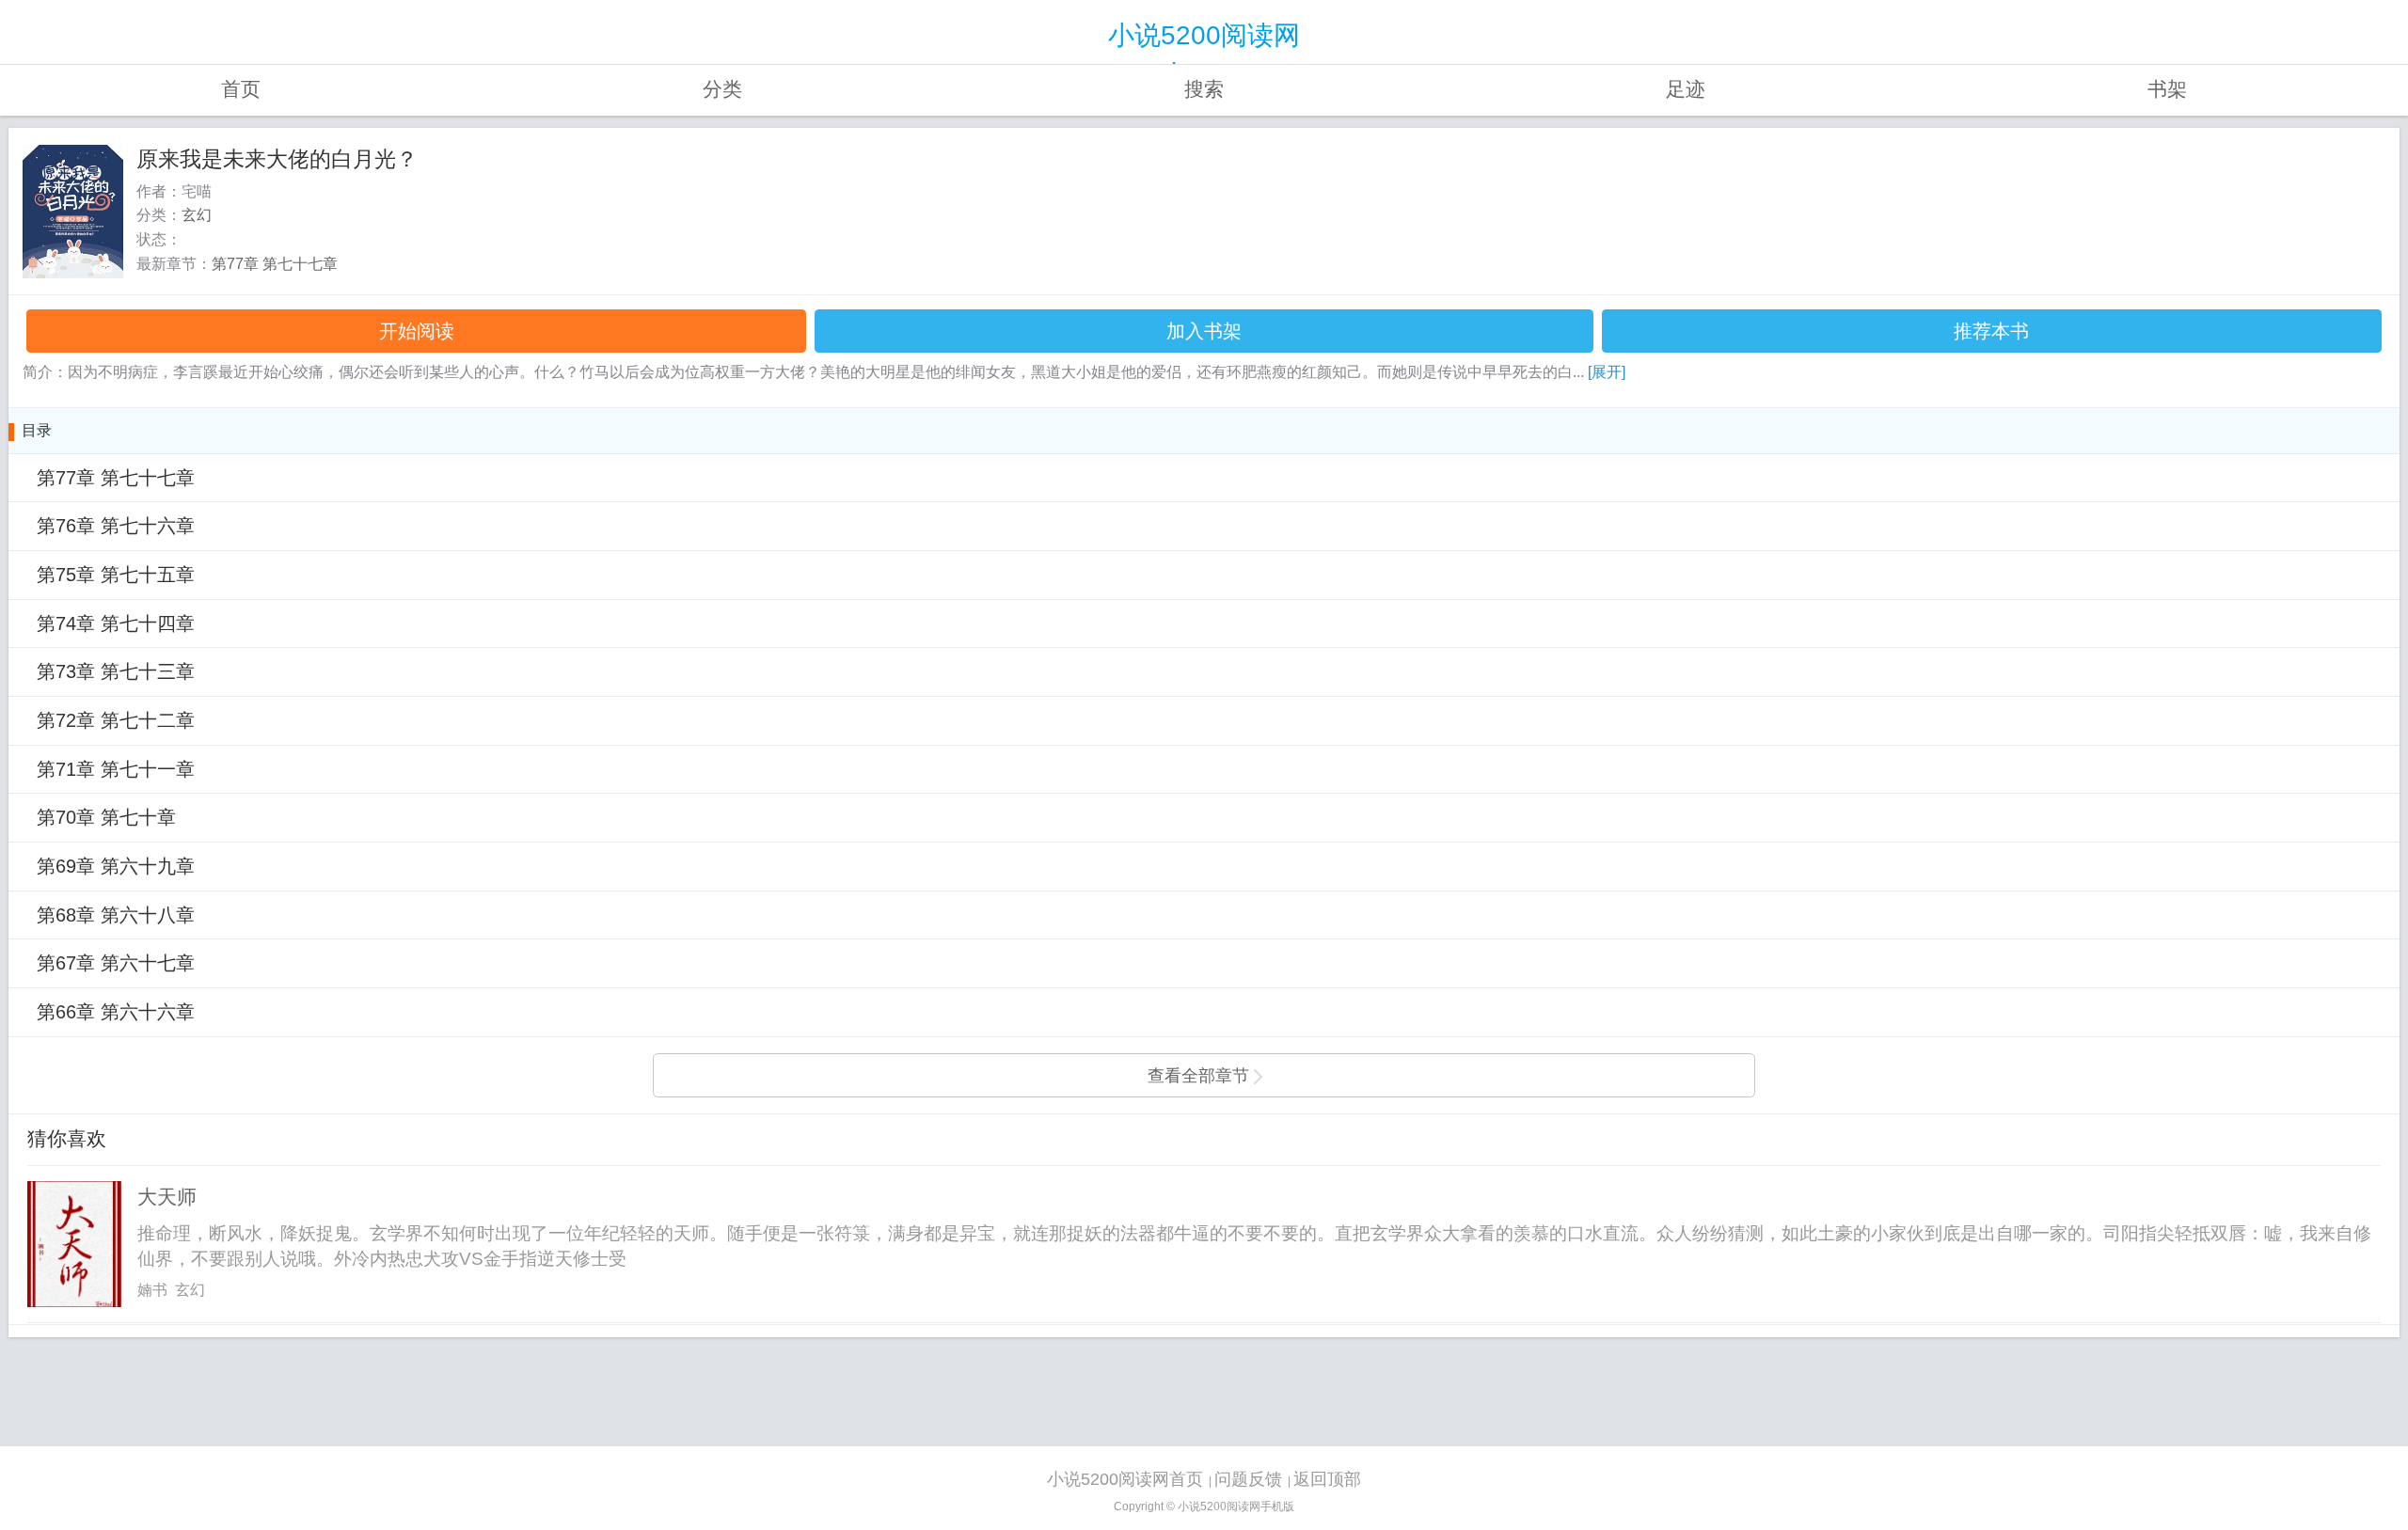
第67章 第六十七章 (116, 963)
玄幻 (197, 215)
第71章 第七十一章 (116, 769)
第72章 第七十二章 (116, 720)
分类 (722, 89)
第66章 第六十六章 (116, 1012)
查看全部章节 (1198, 1076)
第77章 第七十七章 (275, 264)
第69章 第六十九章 (116, 866)
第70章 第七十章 (106, 817)
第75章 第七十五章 (116, 575)
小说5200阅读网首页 (1125, 1479)
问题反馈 (1248, 1479)
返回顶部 (1327, 1479)
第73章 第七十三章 (116, 671)
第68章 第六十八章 (116, 915)
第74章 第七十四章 (116, 623)
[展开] (1607, 372)
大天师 (167, 1197)
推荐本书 (1991, 331)
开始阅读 (417, 331)
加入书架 (1204, 331)
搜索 (1204, 89)
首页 (241, 89)
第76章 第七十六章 (116, 526)
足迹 (1686, 89)
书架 (2167, 89)
